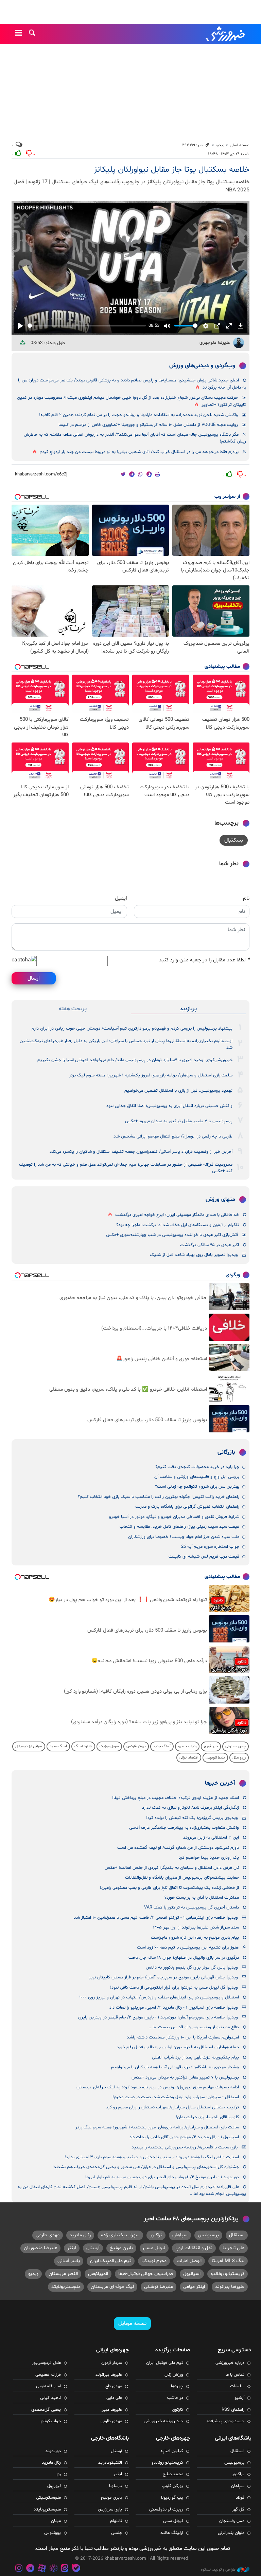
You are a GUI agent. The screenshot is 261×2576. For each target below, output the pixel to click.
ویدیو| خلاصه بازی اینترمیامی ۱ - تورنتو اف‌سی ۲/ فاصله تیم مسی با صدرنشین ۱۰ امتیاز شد (156, 1918)
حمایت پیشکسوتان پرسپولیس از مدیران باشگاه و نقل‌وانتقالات (182, 1878)
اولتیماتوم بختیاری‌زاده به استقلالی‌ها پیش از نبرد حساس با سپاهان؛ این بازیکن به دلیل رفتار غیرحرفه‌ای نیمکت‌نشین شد (126, 1044)
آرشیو (239, 2398)
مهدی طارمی (48, 2235)
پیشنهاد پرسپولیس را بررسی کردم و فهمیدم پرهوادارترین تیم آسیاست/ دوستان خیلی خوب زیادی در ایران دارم (132, 1029)
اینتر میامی (194, 2287)
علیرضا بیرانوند (230, 2287)
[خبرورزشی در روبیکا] (53, 2569)
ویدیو (220, 145)
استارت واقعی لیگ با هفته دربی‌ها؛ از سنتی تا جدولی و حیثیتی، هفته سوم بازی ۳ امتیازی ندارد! (152, 2157)
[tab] (188, 1009)
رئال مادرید (80, 2235)
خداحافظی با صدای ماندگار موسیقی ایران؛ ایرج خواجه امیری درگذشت (177, 1215)
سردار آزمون (112, 2363)
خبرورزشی (226, 34)
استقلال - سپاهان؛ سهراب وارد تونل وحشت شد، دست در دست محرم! (176, 2097)
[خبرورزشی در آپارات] (42, 2569)
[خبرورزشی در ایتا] (65, 2569)
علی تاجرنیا (233, 2248)
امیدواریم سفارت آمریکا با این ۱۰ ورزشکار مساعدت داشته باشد (183, 2037)
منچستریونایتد (66, 2287)
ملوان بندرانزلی (231, 2533)
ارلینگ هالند (172, 2533)
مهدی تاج (114, 2386)
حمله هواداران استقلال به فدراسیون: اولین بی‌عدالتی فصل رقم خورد (178, 2047)
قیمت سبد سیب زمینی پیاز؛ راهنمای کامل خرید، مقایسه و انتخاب (179, 1527)
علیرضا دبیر (112, 2410)
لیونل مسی (154, 2248)
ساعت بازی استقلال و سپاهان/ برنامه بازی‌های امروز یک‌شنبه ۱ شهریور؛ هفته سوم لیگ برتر (151, 1075)
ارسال (34, 978)
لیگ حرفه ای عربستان (112, 2287)
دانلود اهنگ (83, 1746)
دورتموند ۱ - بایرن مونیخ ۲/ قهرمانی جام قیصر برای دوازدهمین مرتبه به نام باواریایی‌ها (162, 2177)
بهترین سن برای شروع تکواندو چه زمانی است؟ (197, 1487)
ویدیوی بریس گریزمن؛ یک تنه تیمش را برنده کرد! (192, 1818)
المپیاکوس (98, 2274)
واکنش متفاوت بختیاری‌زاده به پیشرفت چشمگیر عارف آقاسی (184, 1828)
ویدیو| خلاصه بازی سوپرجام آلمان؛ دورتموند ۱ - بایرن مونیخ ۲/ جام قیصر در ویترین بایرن (158, 2017)
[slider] (87, 326)
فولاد (240, 2498)
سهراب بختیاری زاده (120, 2235)
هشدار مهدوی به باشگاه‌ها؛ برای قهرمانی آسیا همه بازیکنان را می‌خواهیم (175, 2067)
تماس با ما (235, 2375)
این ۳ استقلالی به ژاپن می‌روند (211, 1838)
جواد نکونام (51, 2421)
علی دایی (114, 2398)
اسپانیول (192, 2274)
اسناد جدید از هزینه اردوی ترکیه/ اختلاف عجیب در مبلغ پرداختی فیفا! (176, 1798)
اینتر (72, 2248)
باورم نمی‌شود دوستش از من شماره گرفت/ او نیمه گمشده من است (178, 1848)
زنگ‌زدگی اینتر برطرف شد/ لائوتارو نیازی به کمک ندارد (190, 1808)
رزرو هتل (239, 1758)
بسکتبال (234, 840)
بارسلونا (116, 2486)
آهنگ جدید (162, 1746)
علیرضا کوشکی (159, 2287)
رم (59, 2474)
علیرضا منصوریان (40, 2248)
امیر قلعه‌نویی (48, 2386)
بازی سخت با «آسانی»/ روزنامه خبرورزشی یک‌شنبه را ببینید (185, 2147)
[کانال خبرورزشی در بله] (76, 2569)
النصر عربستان (63, 2274)
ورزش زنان (174, 2375)
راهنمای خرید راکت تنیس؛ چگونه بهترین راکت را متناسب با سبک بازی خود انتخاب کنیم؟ (159, 1497)
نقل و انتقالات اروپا (194, 2248)
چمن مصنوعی (236, 1746)
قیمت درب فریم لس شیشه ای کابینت (204, 1557)
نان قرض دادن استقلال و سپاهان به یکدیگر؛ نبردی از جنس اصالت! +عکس (172, 1868)
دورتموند (53, 2451)
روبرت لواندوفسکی (166, 2509)
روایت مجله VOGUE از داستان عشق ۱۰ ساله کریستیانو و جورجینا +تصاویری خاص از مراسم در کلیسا (148, 425)
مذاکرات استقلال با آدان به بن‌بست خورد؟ (202, 1898)
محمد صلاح (173, 2474)
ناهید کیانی (50, 2398)
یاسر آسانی (69, 2261)
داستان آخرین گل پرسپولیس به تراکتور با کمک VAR (192, 1907)
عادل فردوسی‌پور (46, 2363)
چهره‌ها (177, 2386)
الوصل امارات (189, 2261)
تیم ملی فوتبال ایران (165, 2363)
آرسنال (93, 2248)
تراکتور (156, 2235)
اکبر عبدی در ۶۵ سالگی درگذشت (210, 1245)
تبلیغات (237, 2386)
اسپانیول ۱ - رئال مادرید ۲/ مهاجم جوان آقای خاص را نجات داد (184, 2137)
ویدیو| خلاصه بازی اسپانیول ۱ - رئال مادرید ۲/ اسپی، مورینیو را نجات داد (174, 2008)
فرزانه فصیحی (48, 2375)
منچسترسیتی (48, 2498)
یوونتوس (53, 2533)
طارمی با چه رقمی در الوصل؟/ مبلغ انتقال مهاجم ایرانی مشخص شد (173, 1136)
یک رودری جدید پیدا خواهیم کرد (209, 1858)
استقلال (237, 2235)
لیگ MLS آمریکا (228, 2261)
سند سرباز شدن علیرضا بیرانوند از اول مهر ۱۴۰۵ (196, 1928)
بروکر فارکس (136, 1746)
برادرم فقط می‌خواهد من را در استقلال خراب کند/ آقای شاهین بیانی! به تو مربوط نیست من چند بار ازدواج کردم (139, 452)
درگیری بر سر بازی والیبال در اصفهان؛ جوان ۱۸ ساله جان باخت (184, 1958)
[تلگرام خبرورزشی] (31, 2569)
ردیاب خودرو (187, 1746)
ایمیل (121, 898)
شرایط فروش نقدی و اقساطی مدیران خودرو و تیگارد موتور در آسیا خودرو (174, 1517)
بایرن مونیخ (121, 2248)
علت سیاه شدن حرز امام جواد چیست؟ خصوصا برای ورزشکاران (184, 1537)
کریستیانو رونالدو (228, 2274)
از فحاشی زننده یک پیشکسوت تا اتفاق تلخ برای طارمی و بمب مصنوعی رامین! (169, 1888)
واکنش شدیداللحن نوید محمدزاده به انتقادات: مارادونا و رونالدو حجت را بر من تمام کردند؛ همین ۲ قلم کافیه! (138, 415)
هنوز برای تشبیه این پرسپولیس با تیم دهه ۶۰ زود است (188, 1948)
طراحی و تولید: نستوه (218, 2570)
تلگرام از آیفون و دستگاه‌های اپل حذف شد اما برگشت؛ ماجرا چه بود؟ (178, 1225)
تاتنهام (116, 2521)
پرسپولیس (208, 2235)
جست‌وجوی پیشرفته (225, 2421)
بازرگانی (226, 1452)
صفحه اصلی (240, 145)
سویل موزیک (109, 1746)
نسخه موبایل (132, 2324)
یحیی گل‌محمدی (46, 2410)
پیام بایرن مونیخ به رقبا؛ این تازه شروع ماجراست (195, 1938)
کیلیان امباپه (172, 2451)
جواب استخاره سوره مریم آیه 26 (210, 1547)
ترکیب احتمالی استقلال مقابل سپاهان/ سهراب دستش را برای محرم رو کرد (172, 2107)
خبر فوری (211, 1746)
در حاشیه (175, 2398)
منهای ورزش (220, 1200)
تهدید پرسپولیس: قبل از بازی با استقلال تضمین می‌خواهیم (178, 1091)
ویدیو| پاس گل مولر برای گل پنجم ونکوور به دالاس (192, 1968)
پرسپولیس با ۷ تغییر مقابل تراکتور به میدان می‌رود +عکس (179, 1121)
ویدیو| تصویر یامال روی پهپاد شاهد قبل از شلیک (194, 1255)
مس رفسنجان (232, 2521)
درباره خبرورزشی (230, 2363)
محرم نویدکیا (154, 2261)
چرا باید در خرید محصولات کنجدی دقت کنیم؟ (197, 1467)
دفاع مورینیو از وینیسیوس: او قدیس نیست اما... (194, 2027)
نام (246, 898)
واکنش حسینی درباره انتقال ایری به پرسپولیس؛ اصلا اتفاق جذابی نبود (169, 1106)
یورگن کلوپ (172, 2486)
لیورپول (54, 2486)
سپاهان (180, 2235)
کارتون (178, 2410)
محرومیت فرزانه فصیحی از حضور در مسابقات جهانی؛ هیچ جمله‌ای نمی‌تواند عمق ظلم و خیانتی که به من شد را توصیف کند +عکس (126, 1168)
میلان (56, 2521)
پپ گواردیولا (172, 2498)
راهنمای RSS (233, 2410)
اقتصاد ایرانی (189, 1758)
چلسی (117, 2533)
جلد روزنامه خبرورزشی (163, 2421)
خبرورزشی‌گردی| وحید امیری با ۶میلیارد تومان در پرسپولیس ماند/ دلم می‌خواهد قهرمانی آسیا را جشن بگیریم (135, 1060)
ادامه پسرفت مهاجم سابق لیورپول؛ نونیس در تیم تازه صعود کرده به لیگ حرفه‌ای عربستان (158, 2087)
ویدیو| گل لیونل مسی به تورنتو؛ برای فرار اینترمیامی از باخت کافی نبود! (174, 1988)
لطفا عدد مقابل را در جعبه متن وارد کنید (204, 960)
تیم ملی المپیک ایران (111, 2261)
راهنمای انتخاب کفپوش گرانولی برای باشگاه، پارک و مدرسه (187, 1507)
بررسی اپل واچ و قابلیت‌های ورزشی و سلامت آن (197, 1477)
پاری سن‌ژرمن (110, 2509)
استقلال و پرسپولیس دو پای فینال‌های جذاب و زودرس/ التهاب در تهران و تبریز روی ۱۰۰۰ (159, 1997)
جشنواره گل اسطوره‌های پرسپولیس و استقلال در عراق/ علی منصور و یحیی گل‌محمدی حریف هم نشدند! (146, 2167)
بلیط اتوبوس (215, 1758)
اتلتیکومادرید (110, 2463)
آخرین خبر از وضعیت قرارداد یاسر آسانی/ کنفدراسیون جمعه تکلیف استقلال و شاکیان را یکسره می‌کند (141, 1152)
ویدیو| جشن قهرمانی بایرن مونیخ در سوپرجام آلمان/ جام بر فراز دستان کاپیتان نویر (163, 1977)
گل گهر (238, 2509)
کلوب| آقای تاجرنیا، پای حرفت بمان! (207, 2117)
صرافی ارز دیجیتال (29, 1746)
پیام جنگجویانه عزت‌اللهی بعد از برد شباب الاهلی (195, 2057)
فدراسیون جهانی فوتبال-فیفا (146, 2274)
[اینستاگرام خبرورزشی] (19, 2569)
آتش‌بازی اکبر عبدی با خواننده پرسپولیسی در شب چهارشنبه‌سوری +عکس (172, 1235)
